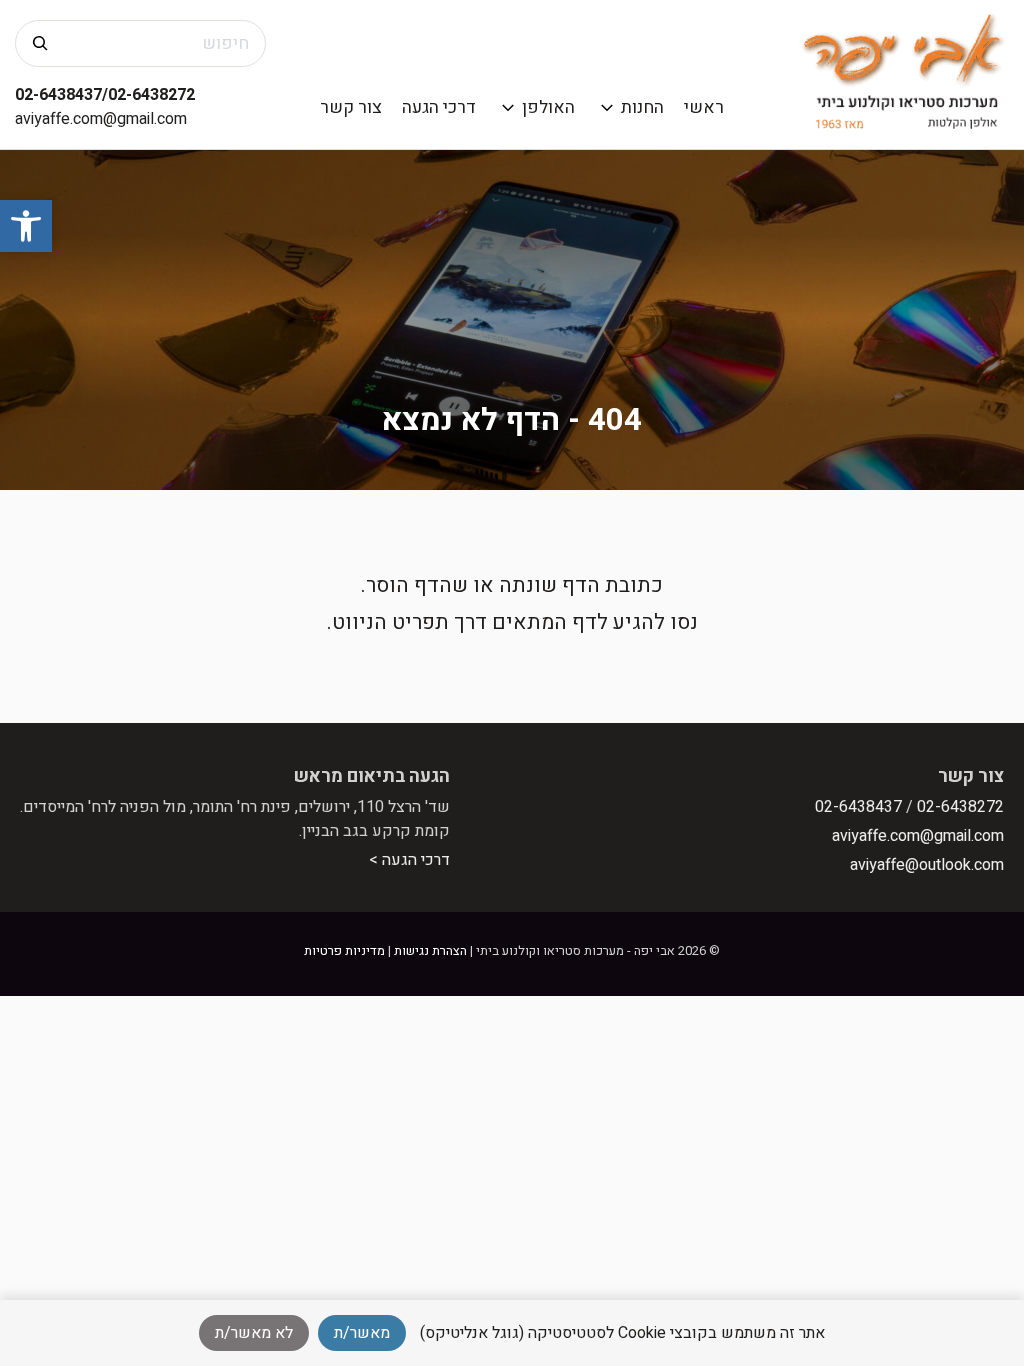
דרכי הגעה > (409, 860)
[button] (26, 226)
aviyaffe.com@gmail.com (101, 119)
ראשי (704, 107)
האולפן (548, 107)
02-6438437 (858, 807)
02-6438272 (960, 807)
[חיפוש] (40, 43)
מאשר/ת (362, 1333)
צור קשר (351, 107)
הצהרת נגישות (430, 951)
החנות (642, 107)
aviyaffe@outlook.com (927, 865)
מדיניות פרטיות (344, 951)
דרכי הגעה (439, 107)
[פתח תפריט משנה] (608, 107)
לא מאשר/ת (254, 1333)
